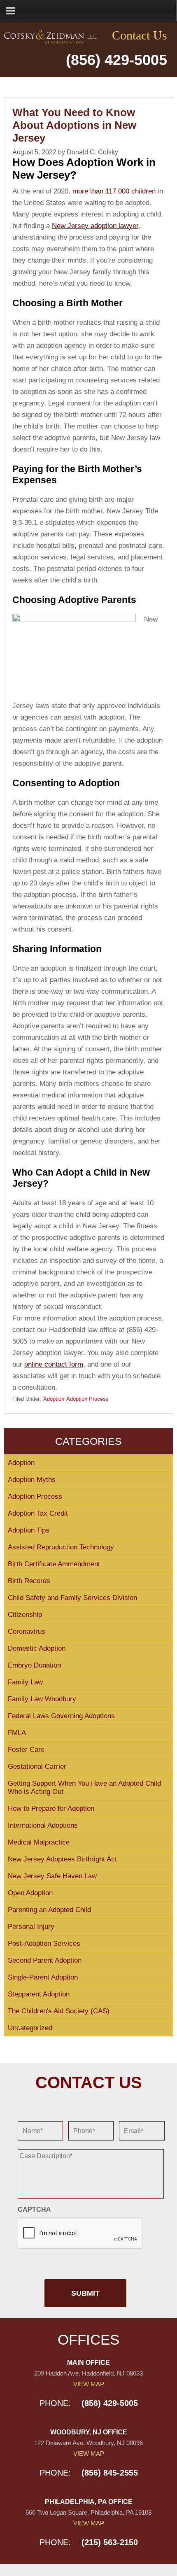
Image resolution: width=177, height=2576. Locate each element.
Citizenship (25, 1615)
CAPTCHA (34, 2209)
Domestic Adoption (37, 1648)
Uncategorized (30, 2028)
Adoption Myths (32, 1480)
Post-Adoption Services (44, 1944)
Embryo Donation (34, 1665)
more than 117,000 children (114, 191)
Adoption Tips (29, 1530)
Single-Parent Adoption (43, 1977)
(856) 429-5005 (116, 60)
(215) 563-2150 (110, 2542)
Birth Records (29, 1581)
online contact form (54, 1364)
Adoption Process (87, 1399)
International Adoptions (43, 1825)
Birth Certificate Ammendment (54, 1564)
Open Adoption (30, 1893)
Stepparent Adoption (39, 1994)
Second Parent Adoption (45, 1960)
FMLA (17, 1733)
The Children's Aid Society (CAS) (59, 2011)
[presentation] (80, 2234)
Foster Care (26, 1750)
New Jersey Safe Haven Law (52, 1876)
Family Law (25, 1682)
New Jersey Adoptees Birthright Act (62, 1859)
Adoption (54, 1399)
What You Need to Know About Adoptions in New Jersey (74, 125)
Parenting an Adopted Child (49, 1910)
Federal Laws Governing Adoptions (61, 1716)
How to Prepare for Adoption (51, 1809)
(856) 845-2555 (110, 2473)
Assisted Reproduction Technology (61, 1547)
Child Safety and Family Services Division (72, 1598)
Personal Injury (31, 1927)
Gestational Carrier (37, 1767)
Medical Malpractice (39, 1842)
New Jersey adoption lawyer (95, 226)
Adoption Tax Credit (38, 1513)
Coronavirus (27, 1632)
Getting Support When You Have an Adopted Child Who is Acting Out (84, 1788)
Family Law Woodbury (42, 1699)
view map (89, 2384)
